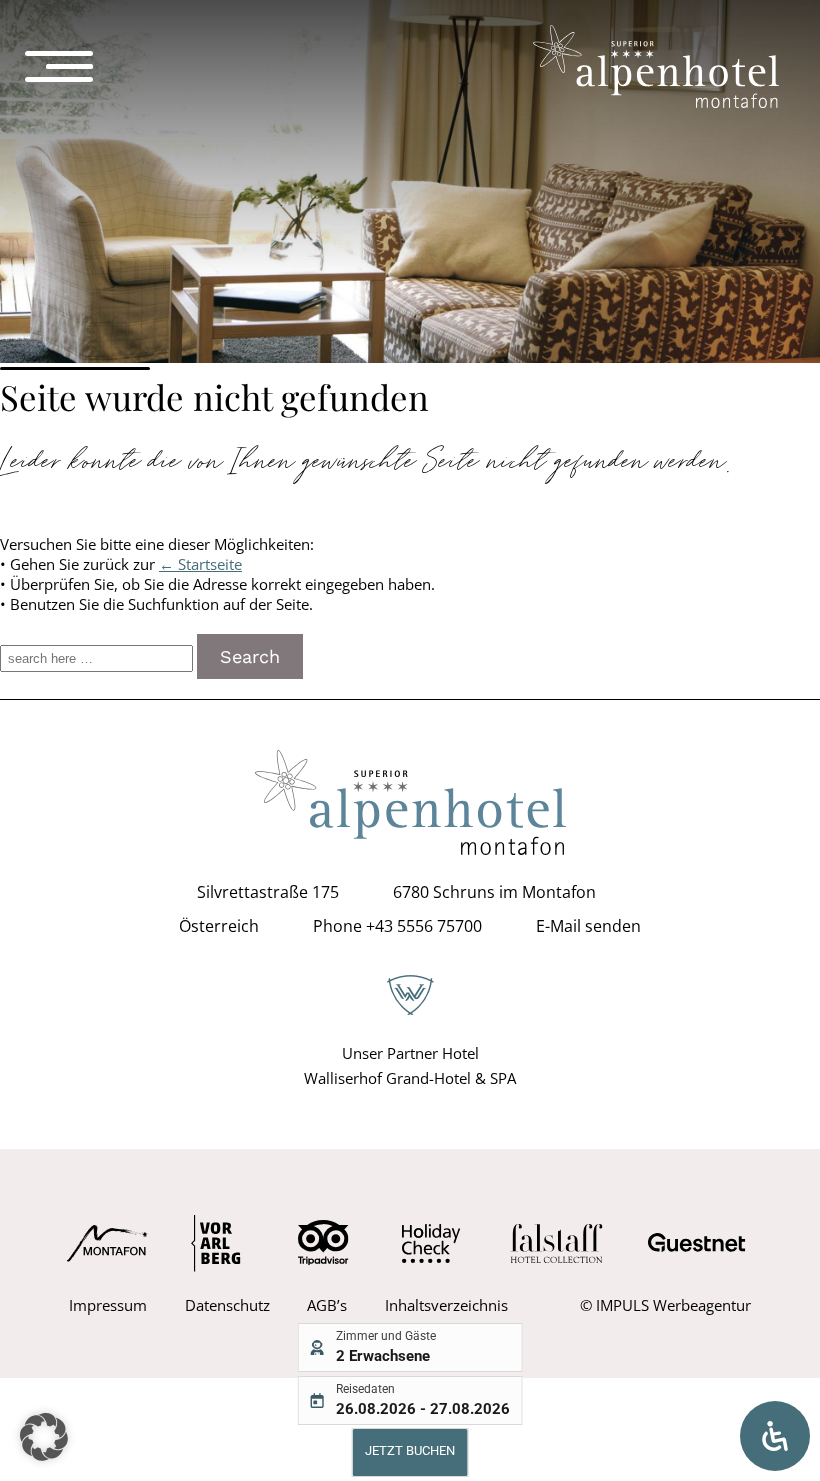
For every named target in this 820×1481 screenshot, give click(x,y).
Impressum (108, 1305)
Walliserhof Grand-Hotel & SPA (410, 1078)
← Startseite (200, 564)
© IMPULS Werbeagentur (665, 1305)
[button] (44, 1437)
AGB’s (327, 1305)
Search (250, 656)
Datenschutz (227, 1305)
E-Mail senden (588, 926)
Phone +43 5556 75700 (397, 926)
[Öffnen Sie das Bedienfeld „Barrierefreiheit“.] (775, 1436)
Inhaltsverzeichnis (446, 1305)
